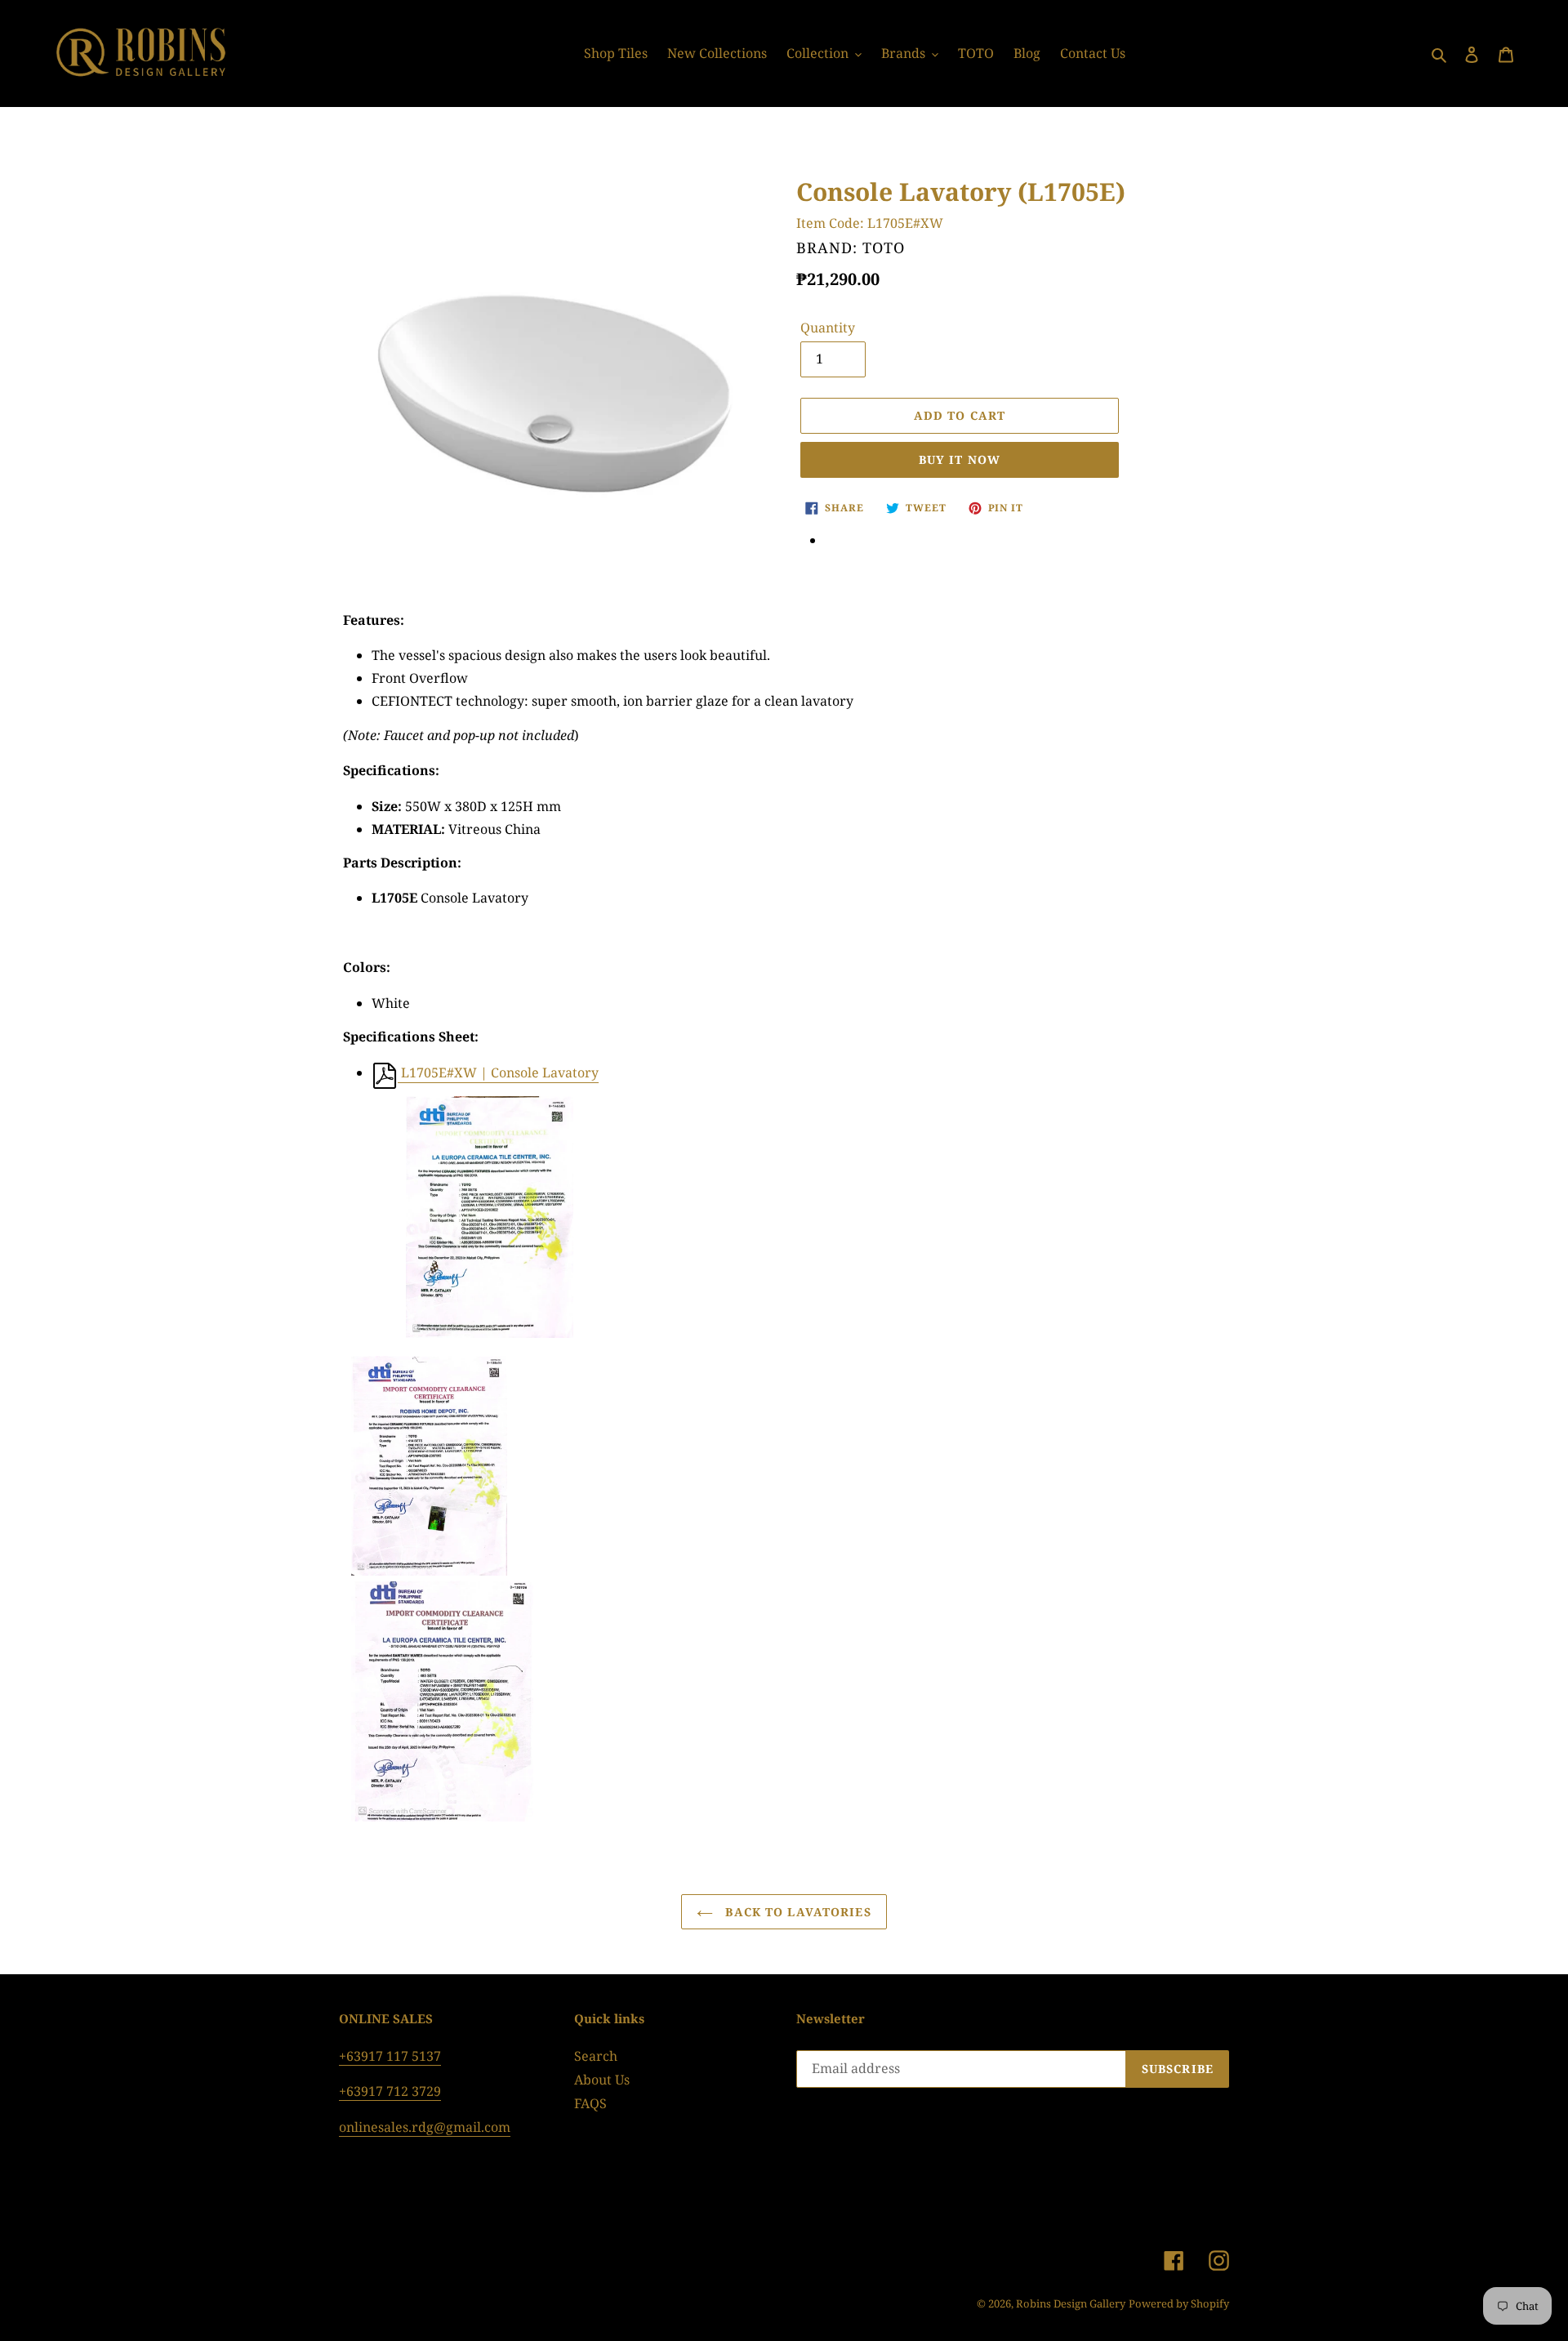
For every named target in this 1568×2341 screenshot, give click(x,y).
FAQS (590, 2103)
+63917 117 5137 (390, 2056)
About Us (602, 2080)
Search (596, 2056)
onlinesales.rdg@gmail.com (425, 2127)
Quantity (828, 328)
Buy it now (960, 459)
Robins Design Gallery (1071, 2303)
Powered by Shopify (1179, 2303)
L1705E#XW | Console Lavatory (498, 1072)
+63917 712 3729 (390, 2091)
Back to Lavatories (796, 1912)
